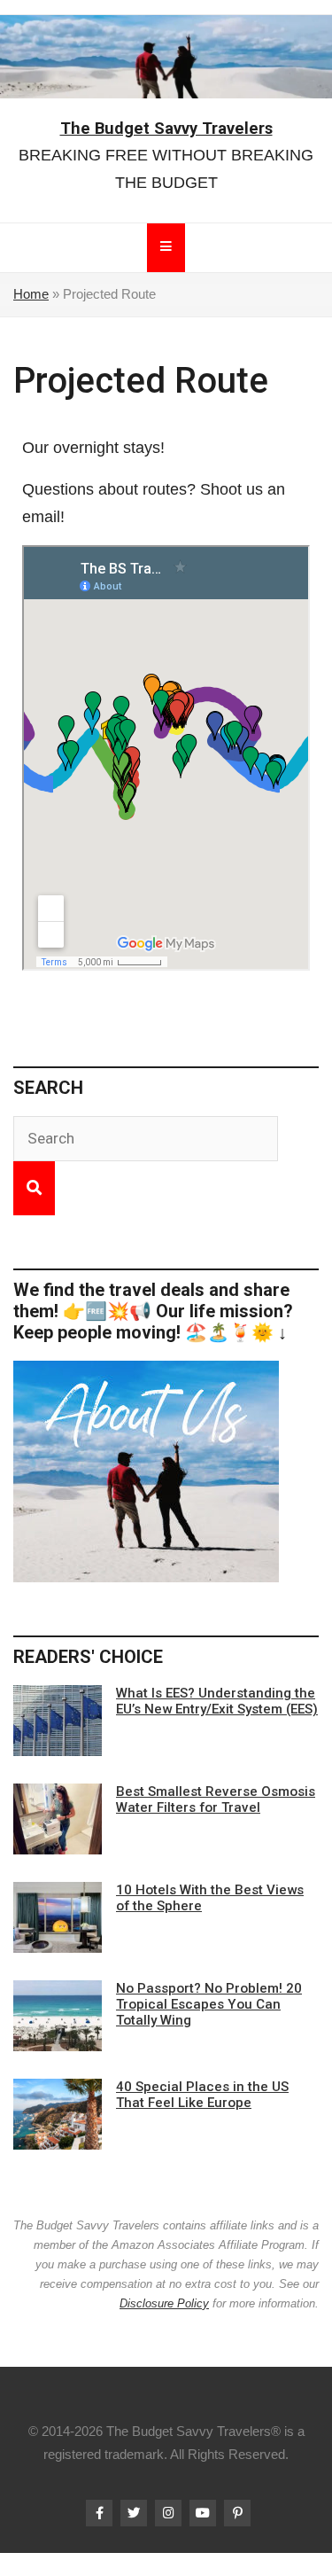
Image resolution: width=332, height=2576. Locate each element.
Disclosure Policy (164, 2303)
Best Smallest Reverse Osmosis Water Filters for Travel (216, 1799)
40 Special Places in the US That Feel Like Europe (202, 2095)
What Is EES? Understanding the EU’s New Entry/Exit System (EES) (217, 1701)
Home (31, 294)
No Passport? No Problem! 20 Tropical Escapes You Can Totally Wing (209, 2004)
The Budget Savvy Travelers (166, 128)
